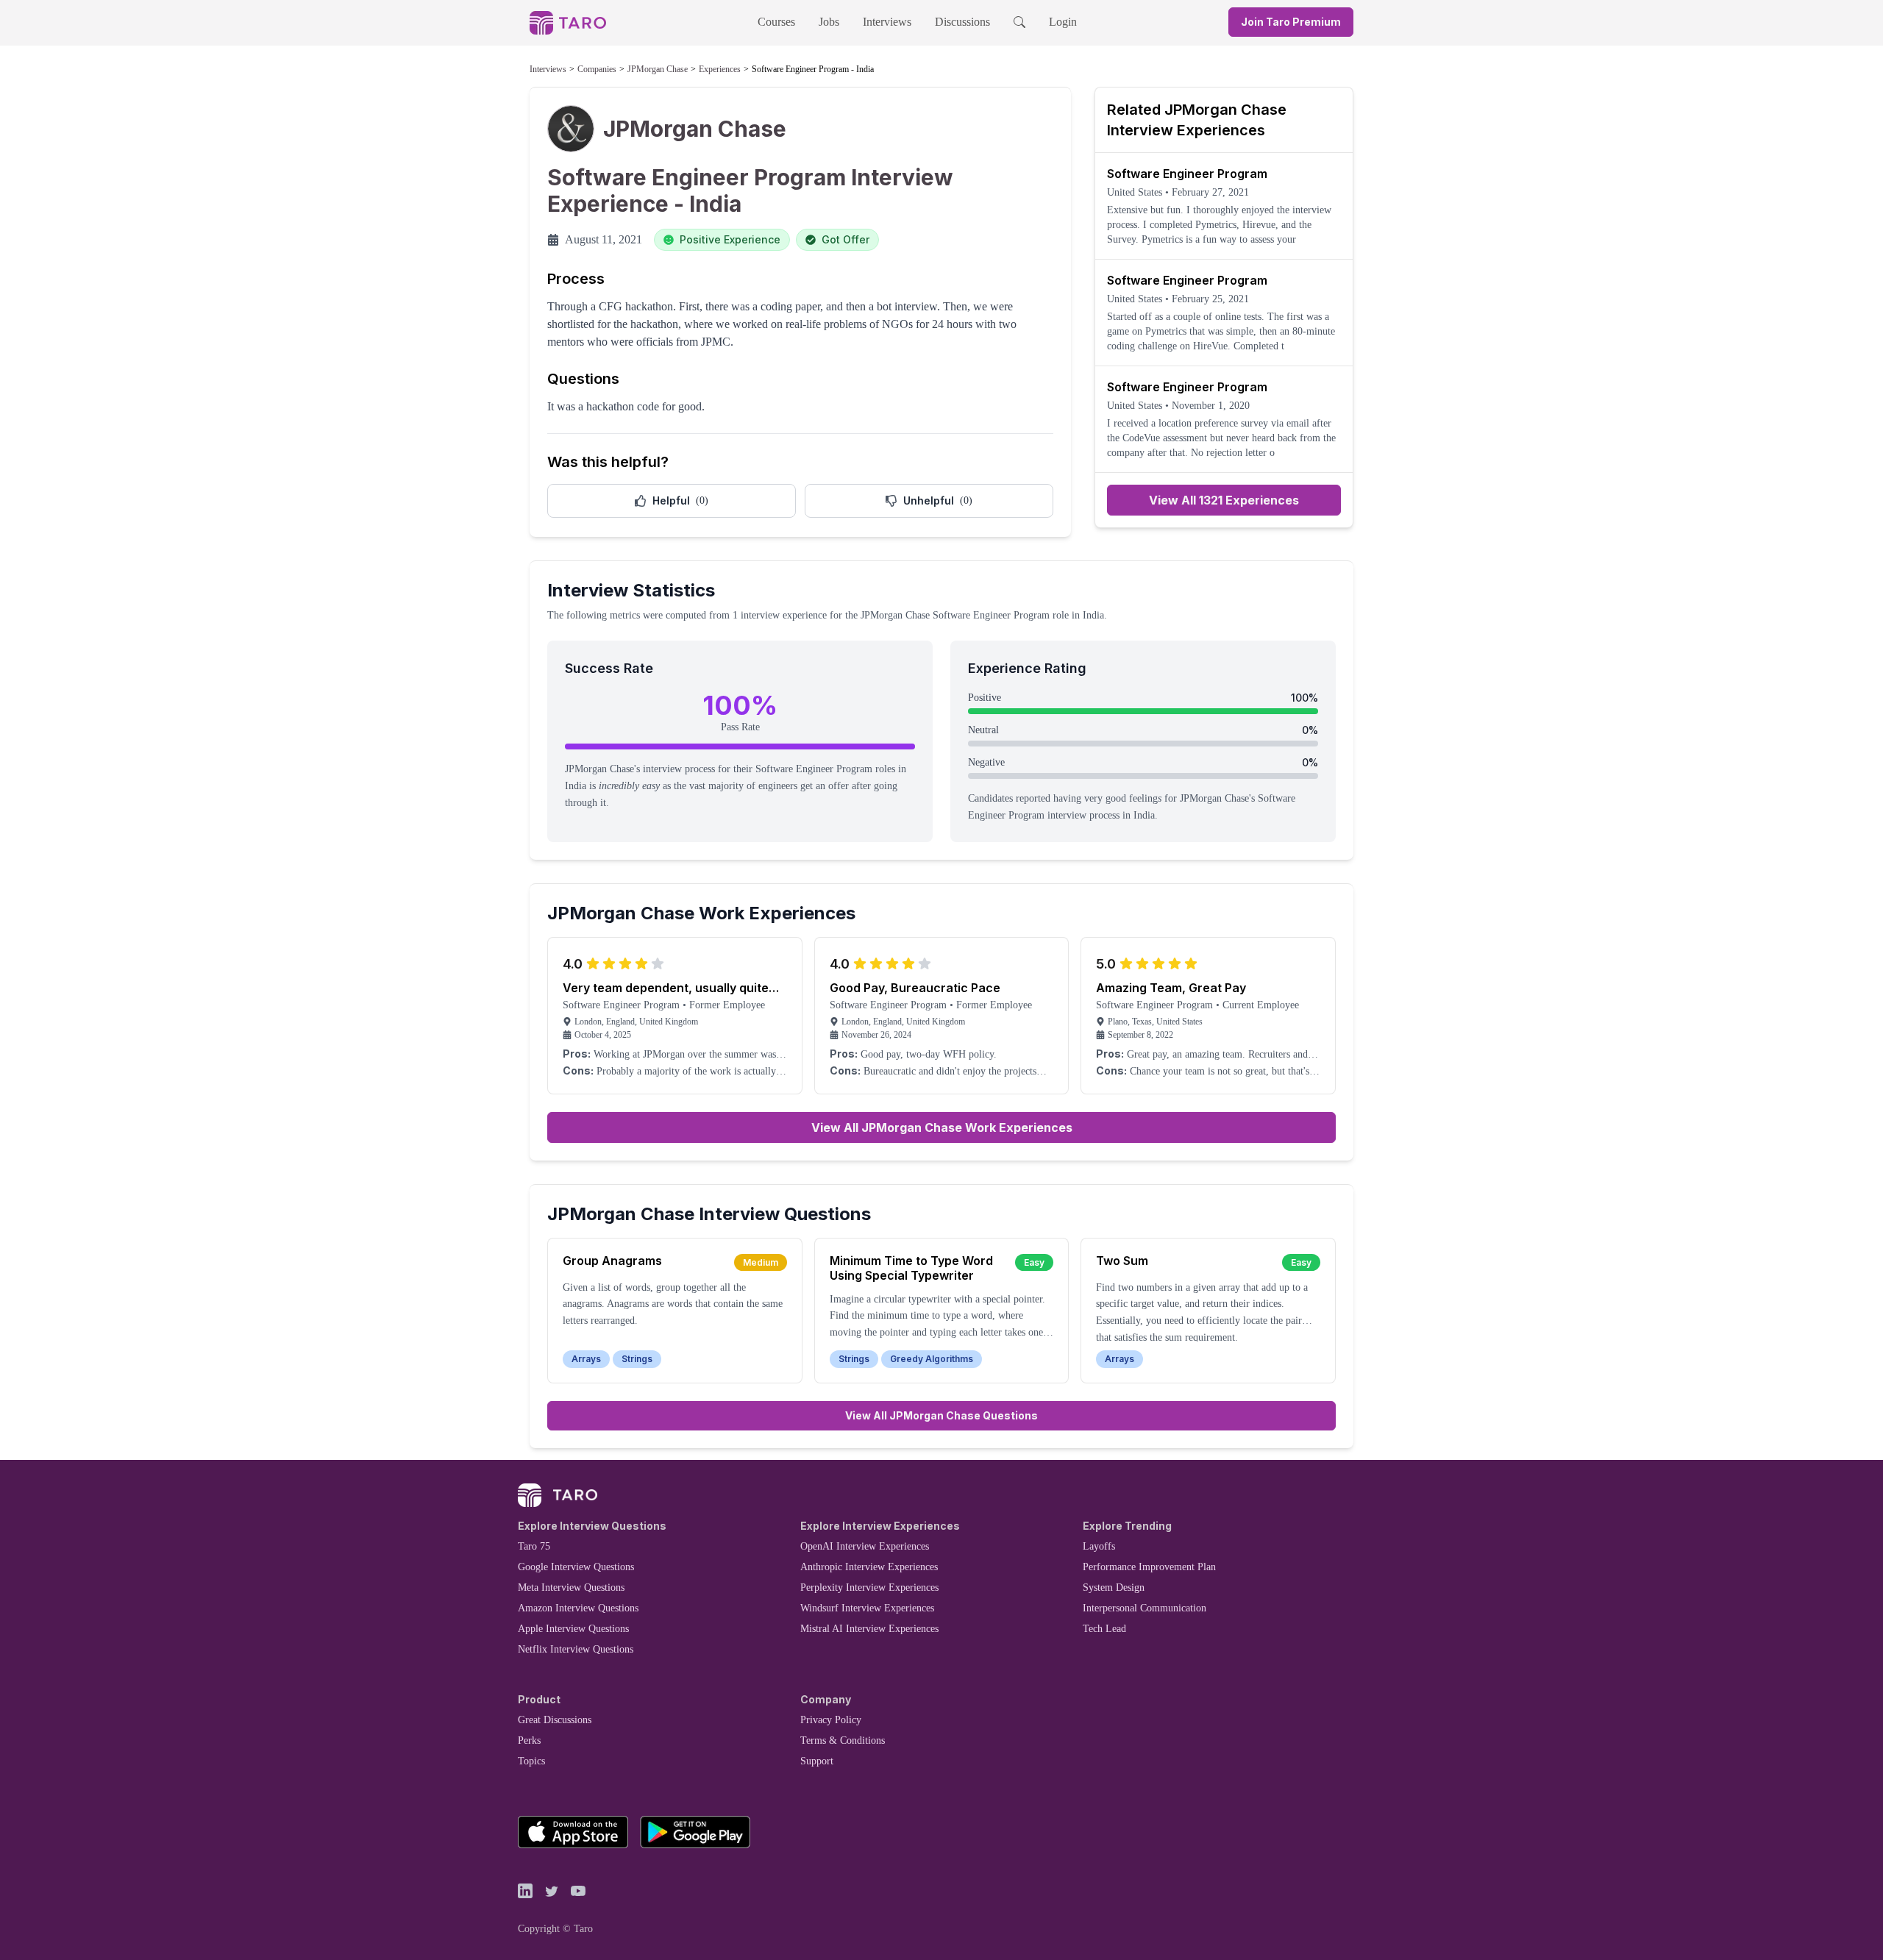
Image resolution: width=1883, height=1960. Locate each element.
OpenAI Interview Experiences (865, 1546)
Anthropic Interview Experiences (869, 1567)
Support (817, 1761)
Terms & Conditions (843, 1740)
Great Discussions (555, 1720)
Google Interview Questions (576, 1567)
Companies (597, 69)
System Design (1114, 1587)
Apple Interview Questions (573, 1629)
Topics (531, 1761)
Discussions (962, 22)
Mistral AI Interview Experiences (869, 1629)
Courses (776, 22)
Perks (529, 1740)
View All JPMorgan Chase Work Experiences (942, 1127)
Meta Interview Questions (571, 1587)
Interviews (887, 22)
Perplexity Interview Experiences (869, 1587)
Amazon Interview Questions (578, 1608)
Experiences (720, 69)
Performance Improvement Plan (1149, 1567)
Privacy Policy (831, 1720)
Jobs (829, 22)
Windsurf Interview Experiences (867, 1608)
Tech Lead (1104, 1629)
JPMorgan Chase (658, 69)
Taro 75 (534, 1546)
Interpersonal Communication (1145, 1608)
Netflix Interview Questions (576, 1649)
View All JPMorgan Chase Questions (941, 1415)
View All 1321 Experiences (1224, 500)
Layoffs (1099, 1546)
